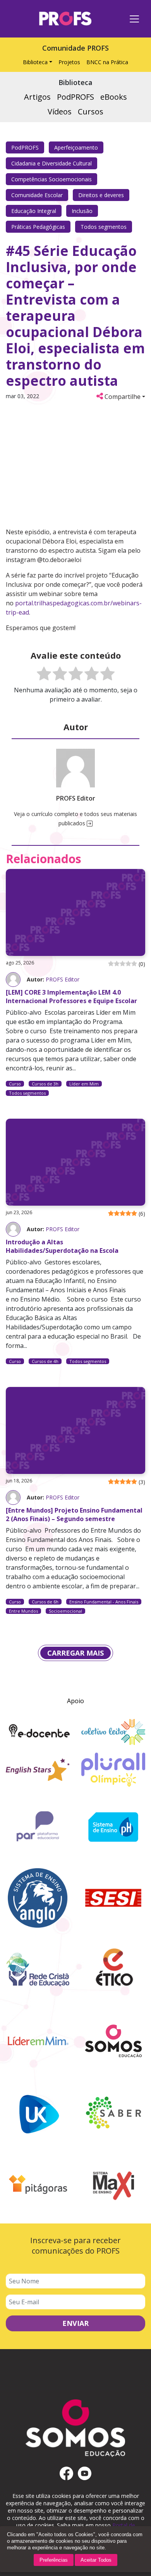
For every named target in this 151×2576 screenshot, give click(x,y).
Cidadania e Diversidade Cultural (51, 163)
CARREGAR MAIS (75, 1653)
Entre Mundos (23, 1611)
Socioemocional (65, 1611)
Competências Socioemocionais (51, 179)
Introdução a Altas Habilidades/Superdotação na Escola (62, 1246)
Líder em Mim (84, 1084)
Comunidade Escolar (37, 195)
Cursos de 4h (45, 1361)
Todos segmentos (104, 227)
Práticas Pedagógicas (38, 227)
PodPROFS (25, 147)
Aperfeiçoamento (76, 147)
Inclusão (82, 211)
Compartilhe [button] (122, 397)
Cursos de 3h (45, 1084)
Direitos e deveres (101, 195)
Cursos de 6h (45, 1602)
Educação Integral (34, 211)
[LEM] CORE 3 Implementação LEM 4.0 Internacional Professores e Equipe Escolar (71, 997)
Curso (15, 1084)
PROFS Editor (63, 979)
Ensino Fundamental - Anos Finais (104, 1602)
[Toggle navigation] (134, 19)
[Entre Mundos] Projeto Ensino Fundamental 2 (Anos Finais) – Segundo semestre (74, 1515)
